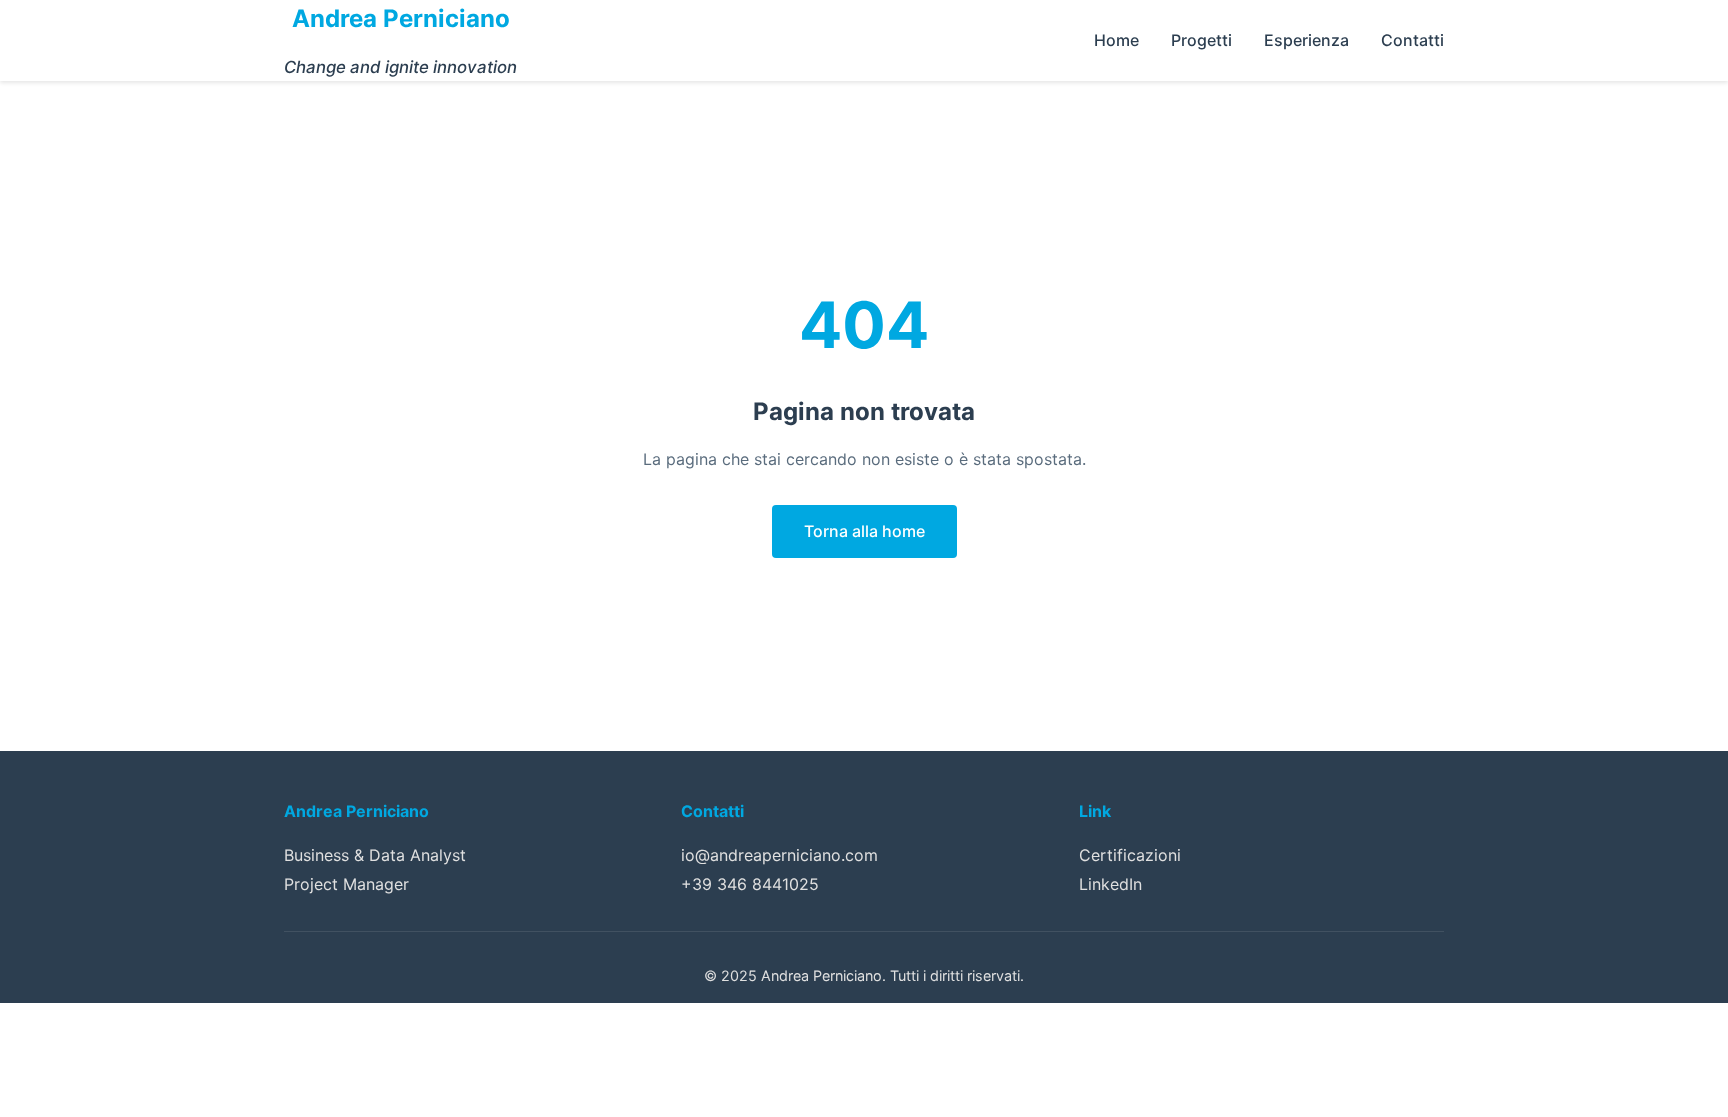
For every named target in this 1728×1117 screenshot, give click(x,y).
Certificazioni (1130, 855)
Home (1116, 40)
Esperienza (1306, 40)
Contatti (1412, 40)
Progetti (1201, 40)
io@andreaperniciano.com (779, 855)
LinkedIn (1110, 884)
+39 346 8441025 (750, 884)
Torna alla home (864, 531)
